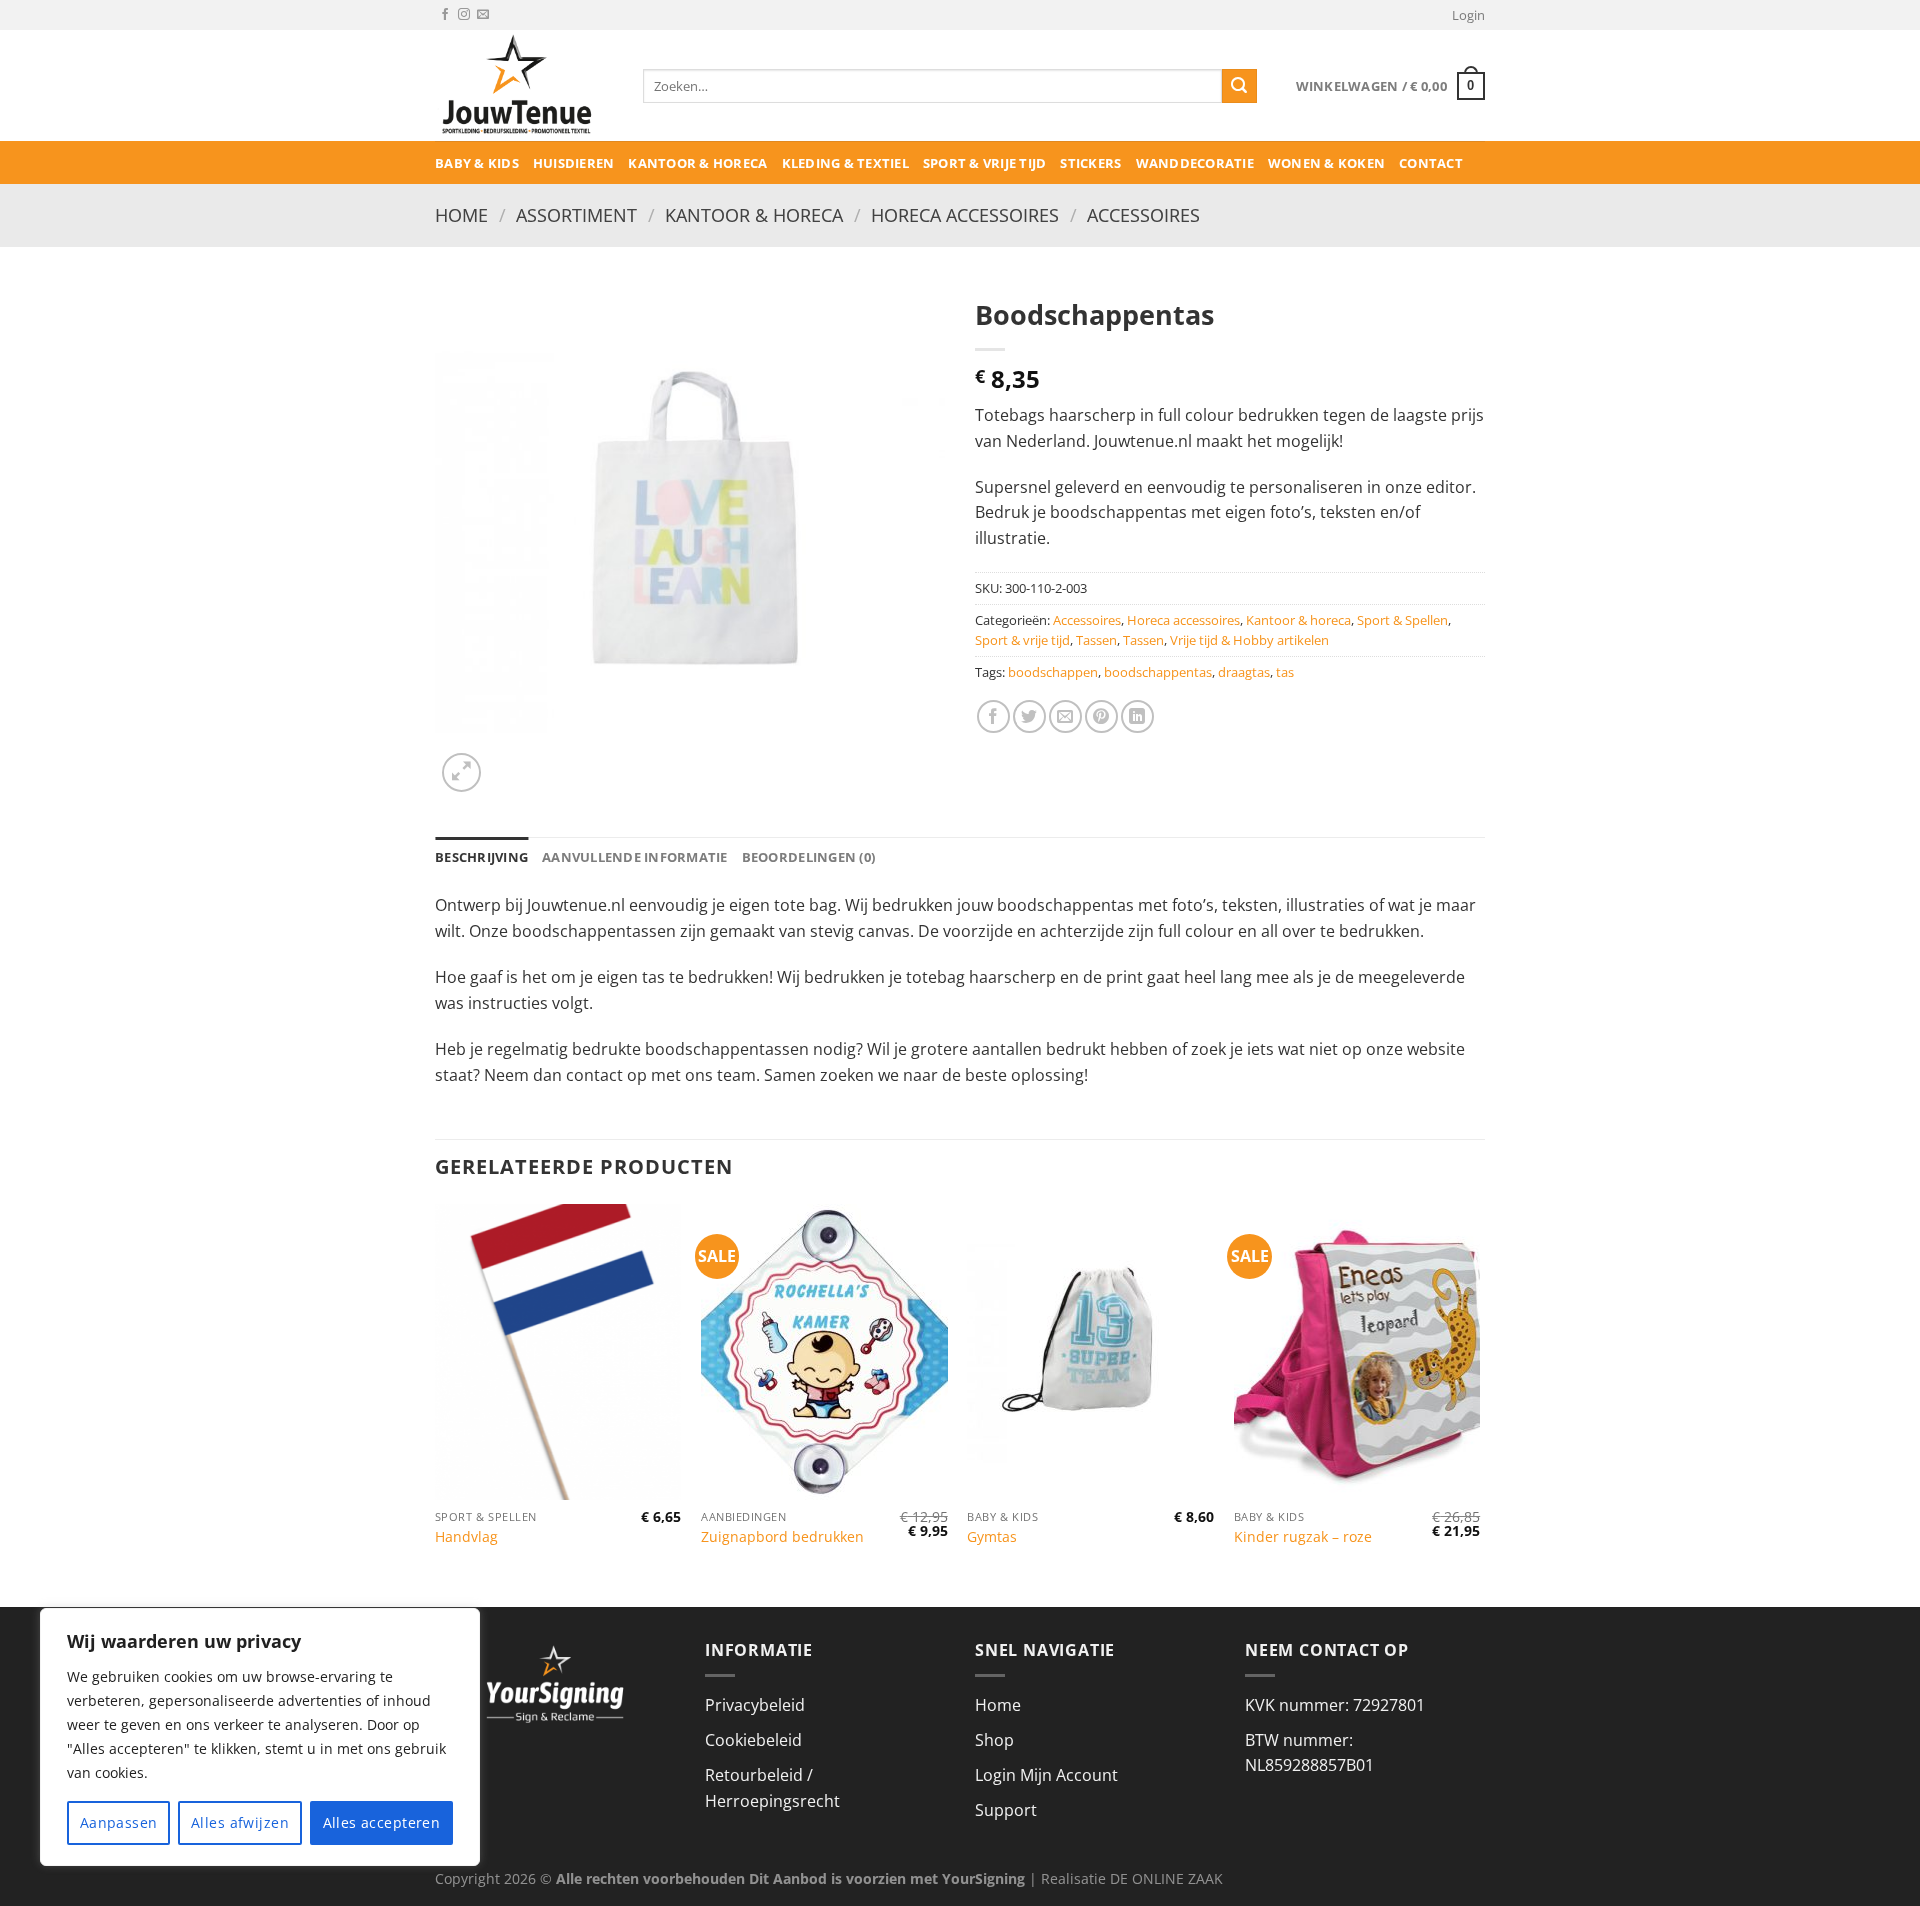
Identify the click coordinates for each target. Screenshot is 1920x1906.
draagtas (1244, 672)
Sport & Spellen (1402, 620)
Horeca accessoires (965, 214)
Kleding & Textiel (845, 163)
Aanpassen (119, 1822)
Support (1006, 1810)
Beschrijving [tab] (481, 857)
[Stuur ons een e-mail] (483, 15)
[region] (260, 1737)
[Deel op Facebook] (993, 716)
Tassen (1096, 640)
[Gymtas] (1090, 1352)
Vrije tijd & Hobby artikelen (1249, 640)
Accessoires (1143, 214)
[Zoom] (461, 772)
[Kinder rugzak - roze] (1357, 1352)
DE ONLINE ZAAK (1166, 1878)
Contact (1431, 163)
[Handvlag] (558, 1352)
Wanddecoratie (1195, 163)
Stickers (1090, 163)
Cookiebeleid (753, 1740)
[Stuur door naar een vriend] (1065, 716)
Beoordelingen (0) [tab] (808, 857)
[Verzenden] (1239, 86)
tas (1285, 672)
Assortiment (576, 214)
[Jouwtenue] (524, 85)
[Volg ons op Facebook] (445, 15)
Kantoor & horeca (697, 163)
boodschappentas (1158, 672)
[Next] (1479, 1403)
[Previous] (436, 1403)
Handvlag (466, 1537)
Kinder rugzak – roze (1303, 1537)
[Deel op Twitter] (1029, 716)
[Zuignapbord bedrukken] (824, 1352)
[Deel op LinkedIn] (1137, 716)
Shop (994, 1740)
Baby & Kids (477, 163)
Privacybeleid (755, 1705)
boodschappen (1053, 672)
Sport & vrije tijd (985, 163)
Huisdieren (574, 163)
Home (461, 214)
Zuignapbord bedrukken (782, 1537)
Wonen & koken (1326, 163)
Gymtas (992, 1537)
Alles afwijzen (240, 1822)
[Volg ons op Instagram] (464, 15)
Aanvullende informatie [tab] (635, 857)
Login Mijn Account (1046, 1775)
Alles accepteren (382, 1822)
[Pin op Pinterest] (1101, 716)
